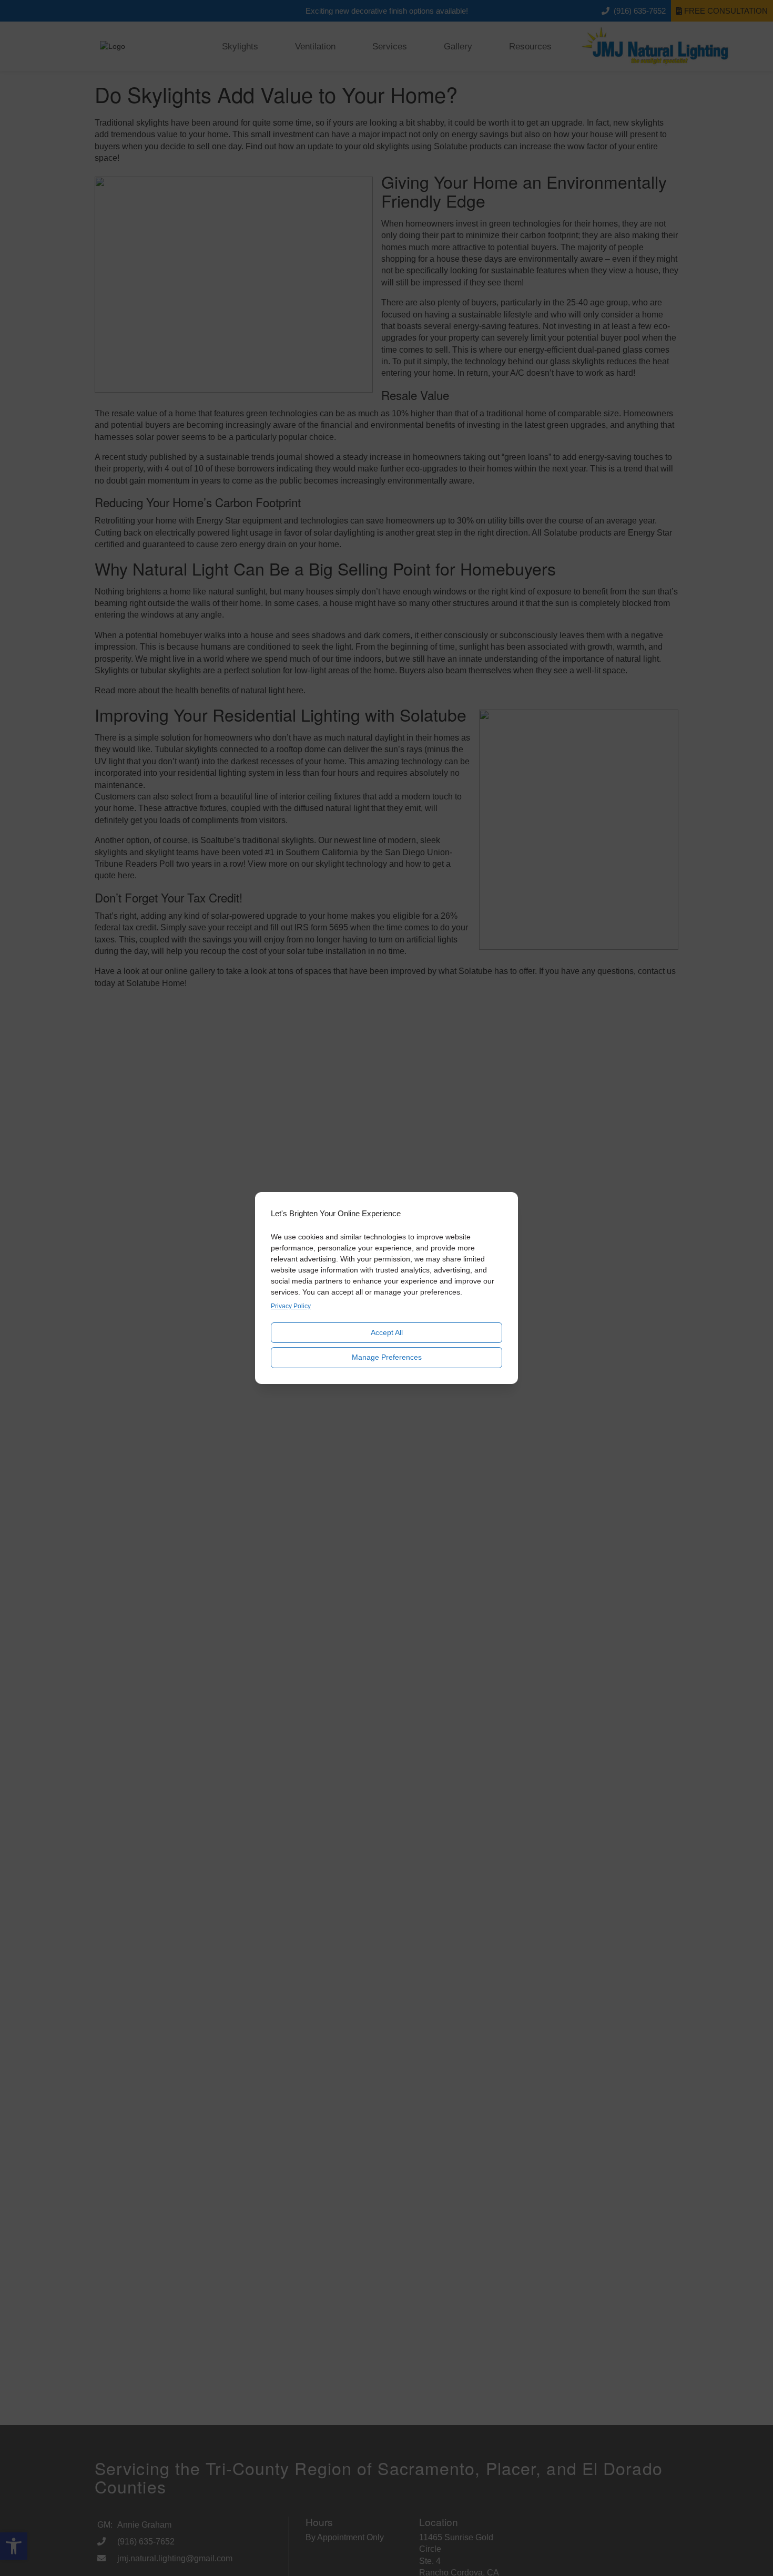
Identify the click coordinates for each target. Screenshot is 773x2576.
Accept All (387, 1332)
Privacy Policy (291, 1306)
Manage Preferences (387, 1357)
